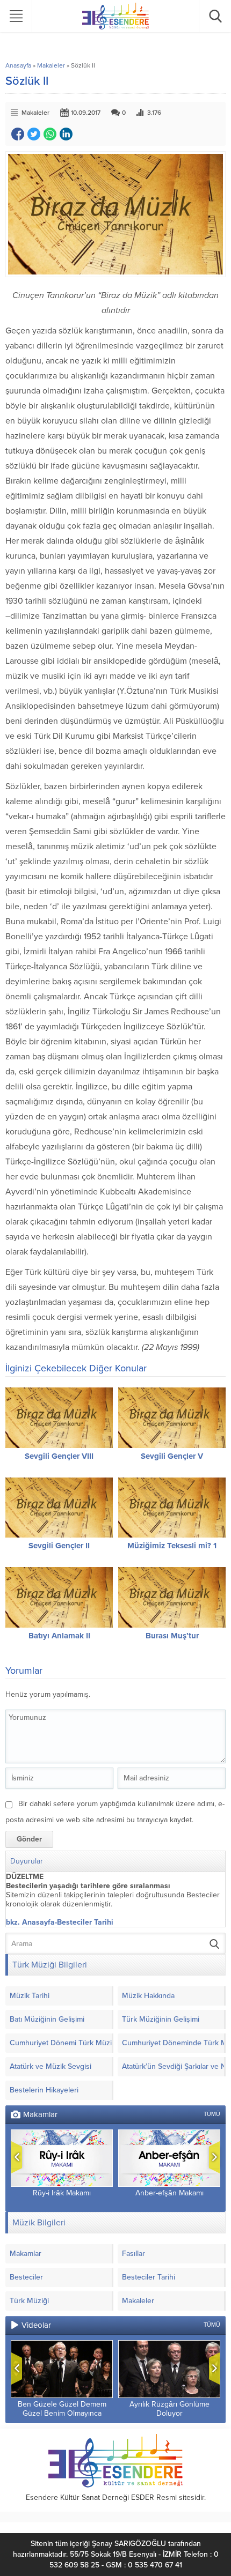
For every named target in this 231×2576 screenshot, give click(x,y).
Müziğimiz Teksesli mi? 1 (172, 1546)
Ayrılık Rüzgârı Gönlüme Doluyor (169, 2409)
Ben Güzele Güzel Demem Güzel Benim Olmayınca (62, 2409)
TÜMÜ (212, 2114)
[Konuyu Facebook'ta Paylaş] (18, 134)
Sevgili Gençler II (59, 1546)
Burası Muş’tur (172, 1636)
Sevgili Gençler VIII (59, 1456)
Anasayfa (18, 65)
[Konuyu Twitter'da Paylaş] (34, 134)
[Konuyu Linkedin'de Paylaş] (66, 134)
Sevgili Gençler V (172, 1456)
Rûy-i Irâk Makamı (62, 2193)
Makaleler (51, 65)
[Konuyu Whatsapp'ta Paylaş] (50, 134)
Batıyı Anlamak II (59, 1636)
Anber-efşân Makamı (169, 2193)
